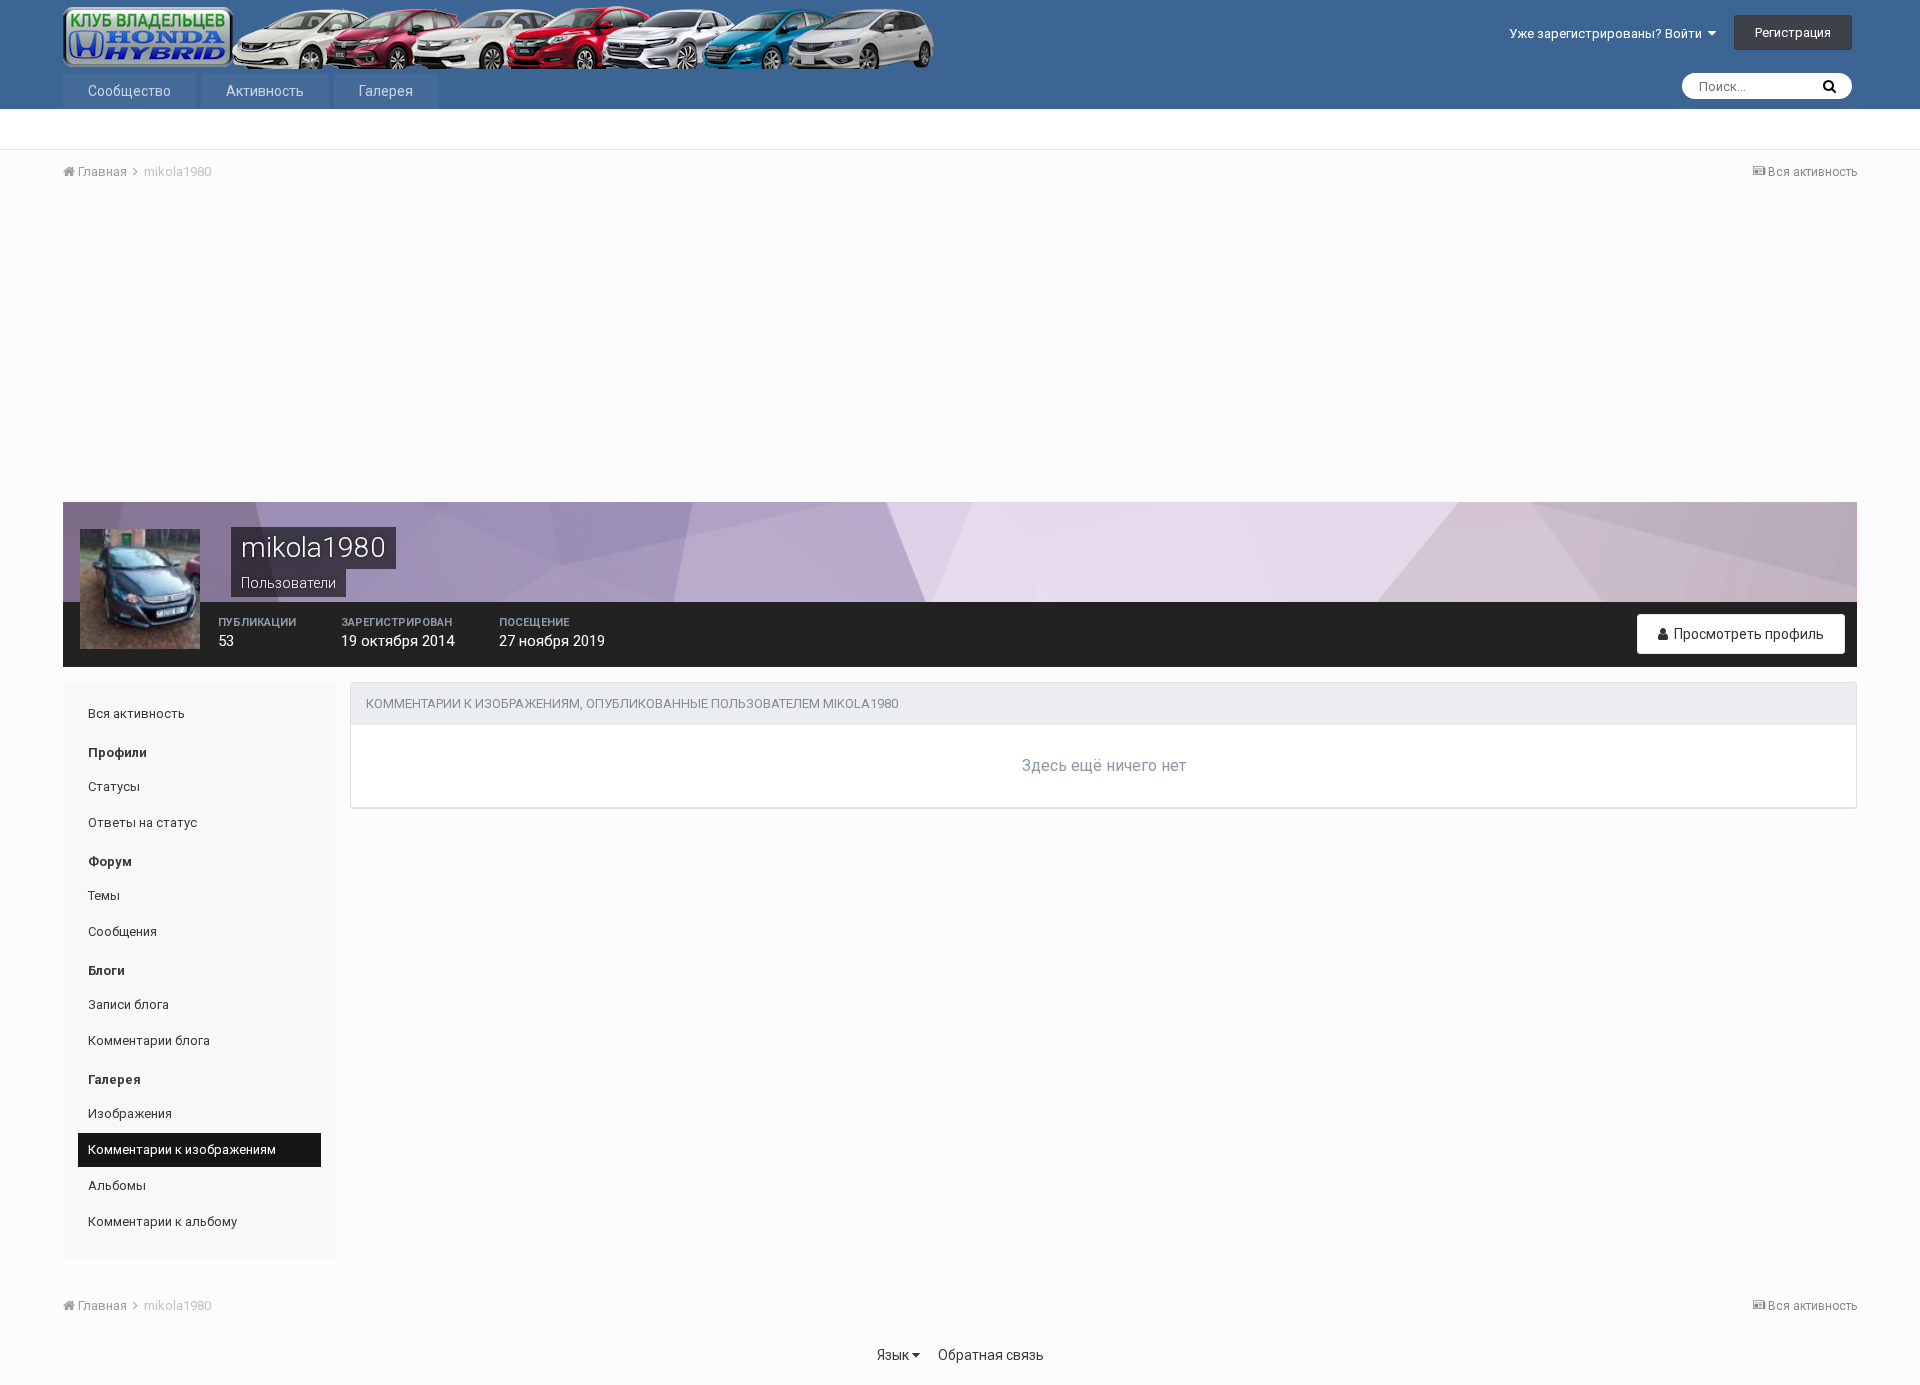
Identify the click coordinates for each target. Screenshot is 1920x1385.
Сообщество (129, 91)
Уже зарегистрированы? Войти (1608, 33)
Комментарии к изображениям (182, 1149)
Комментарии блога (149, 1040)
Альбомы (117, 1185)
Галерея (386, 91)
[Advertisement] (960, 347)
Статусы (114, 786)
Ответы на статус (142, 822)
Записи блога (128, 1004)
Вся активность (136, 713)
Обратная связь (991, 1355)
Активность (265, 91)
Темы (104, 895)
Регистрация (1793, 32)
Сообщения (122, 931)
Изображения (130, 1113)
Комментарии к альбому (162, 1221)
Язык (894, 1355)
